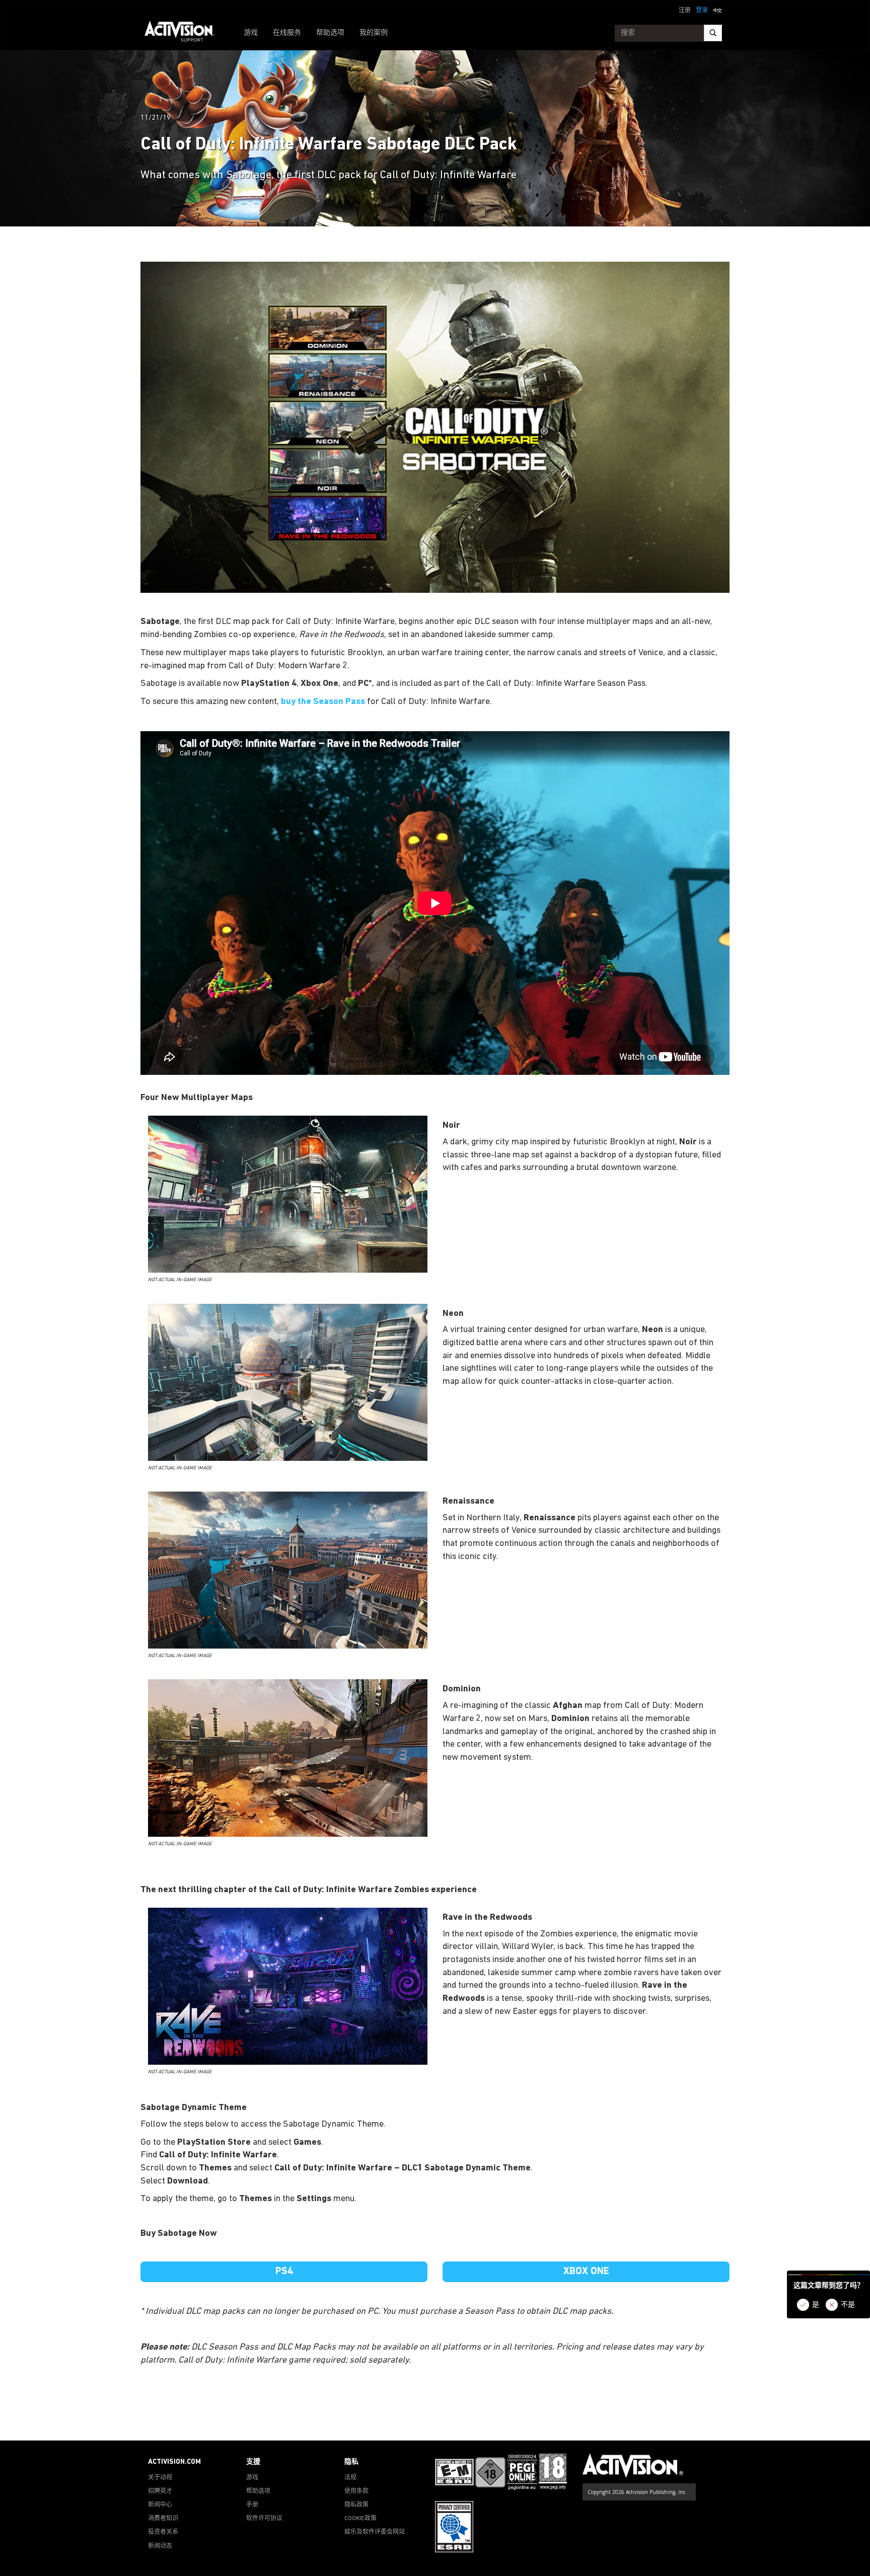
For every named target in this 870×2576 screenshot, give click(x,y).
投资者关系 (163, 2532)
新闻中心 (160, 2505)
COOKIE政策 (360, 2519)
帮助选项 (330, 33)
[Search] (713, 33)
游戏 (251, 33)
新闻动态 (160, 2546)
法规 (350, 2478)
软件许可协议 (264, 2519)
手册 (252, 2505)
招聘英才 (160, 2491)
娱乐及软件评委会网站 (375, 2532)
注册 (685, 11)
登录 (702, 11)
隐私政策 (356, 2505)
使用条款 (356, 2491)
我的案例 (374, 33)
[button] (717, 10)
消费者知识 (163, 2519)
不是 (848, 2305)
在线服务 (287, 33)
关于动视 (160, 2478)
